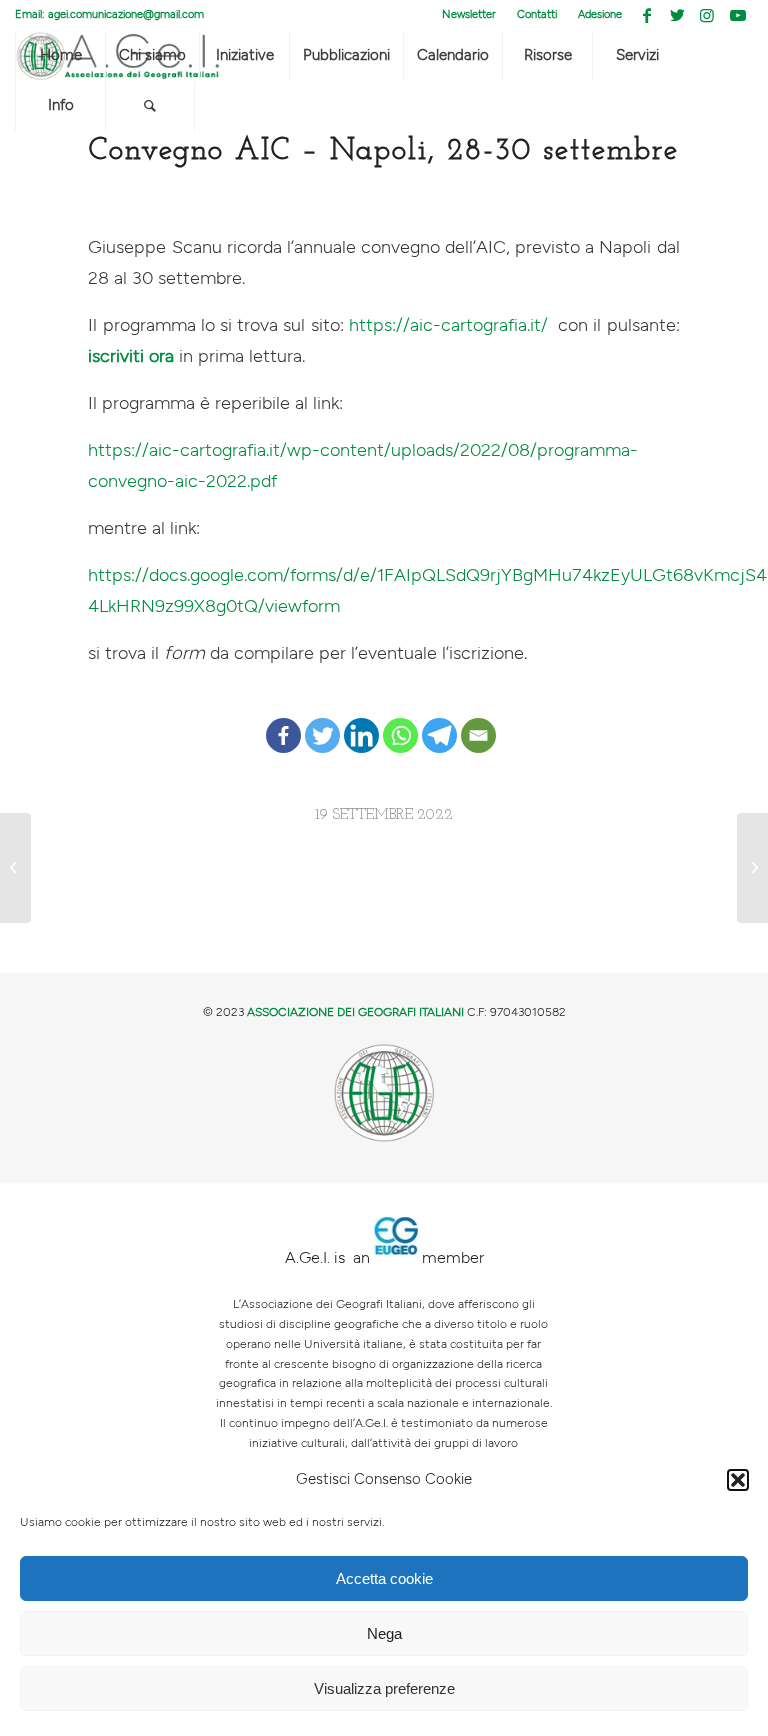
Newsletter (469, 14)
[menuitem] (469, 15)
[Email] (478, 720)
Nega (384, 1633)
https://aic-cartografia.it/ (448, 325)
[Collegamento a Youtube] (738, 15)
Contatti (537, 14)
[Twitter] (322, 720)
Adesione (600, 14)
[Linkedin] (361, 720)
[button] (738, 1480)
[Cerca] (150, 106)
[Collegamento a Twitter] (677, 15)
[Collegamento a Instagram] (707, 15)
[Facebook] (283, 720)
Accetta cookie (384, 1578)
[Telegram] (439, 720)
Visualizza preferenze (384, 1688)
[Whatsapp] (400, 720)
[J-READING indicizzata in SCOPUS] (15, 868)
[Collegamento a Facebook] (647, 15)
